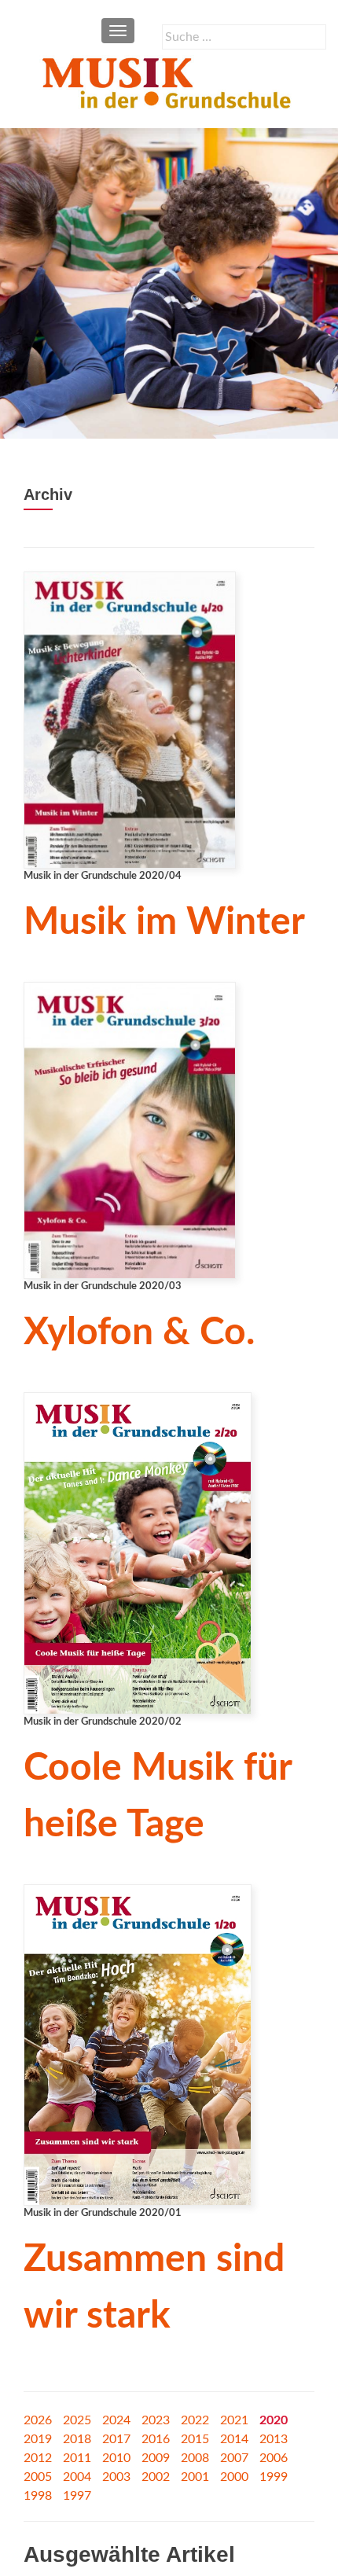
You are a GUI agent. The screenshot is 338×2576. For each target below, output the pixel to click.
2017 (116, 2439)
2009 (156, 2458)
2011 (77, 2458)
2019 (38, 2439)
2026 (38, 2420)
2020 (274, 2420)
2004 (77, 2477)
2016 (156, 2439)
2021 (234, 2420)
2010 (116, 2458)
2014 (234, 2439)
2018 (77, 2439)
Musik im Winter (164, 922)
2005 (38, 2477)
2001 (195, 2477)
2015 (195, 2439)
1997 (77, 2496)
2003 (116, 2477)
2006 (274, 2458)
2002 (156, 2477)
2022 (195, 2420)
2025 (77, 2420)
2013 (274, 2439)
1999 (274, 2477)
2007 (234, 2458)
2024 (116, 2420)
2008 (195, 2458)
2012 (38, 2458)
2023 (156, 2420)
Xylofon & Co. (139, 1332)
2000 (234, 2477)
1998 (38, 2496)
